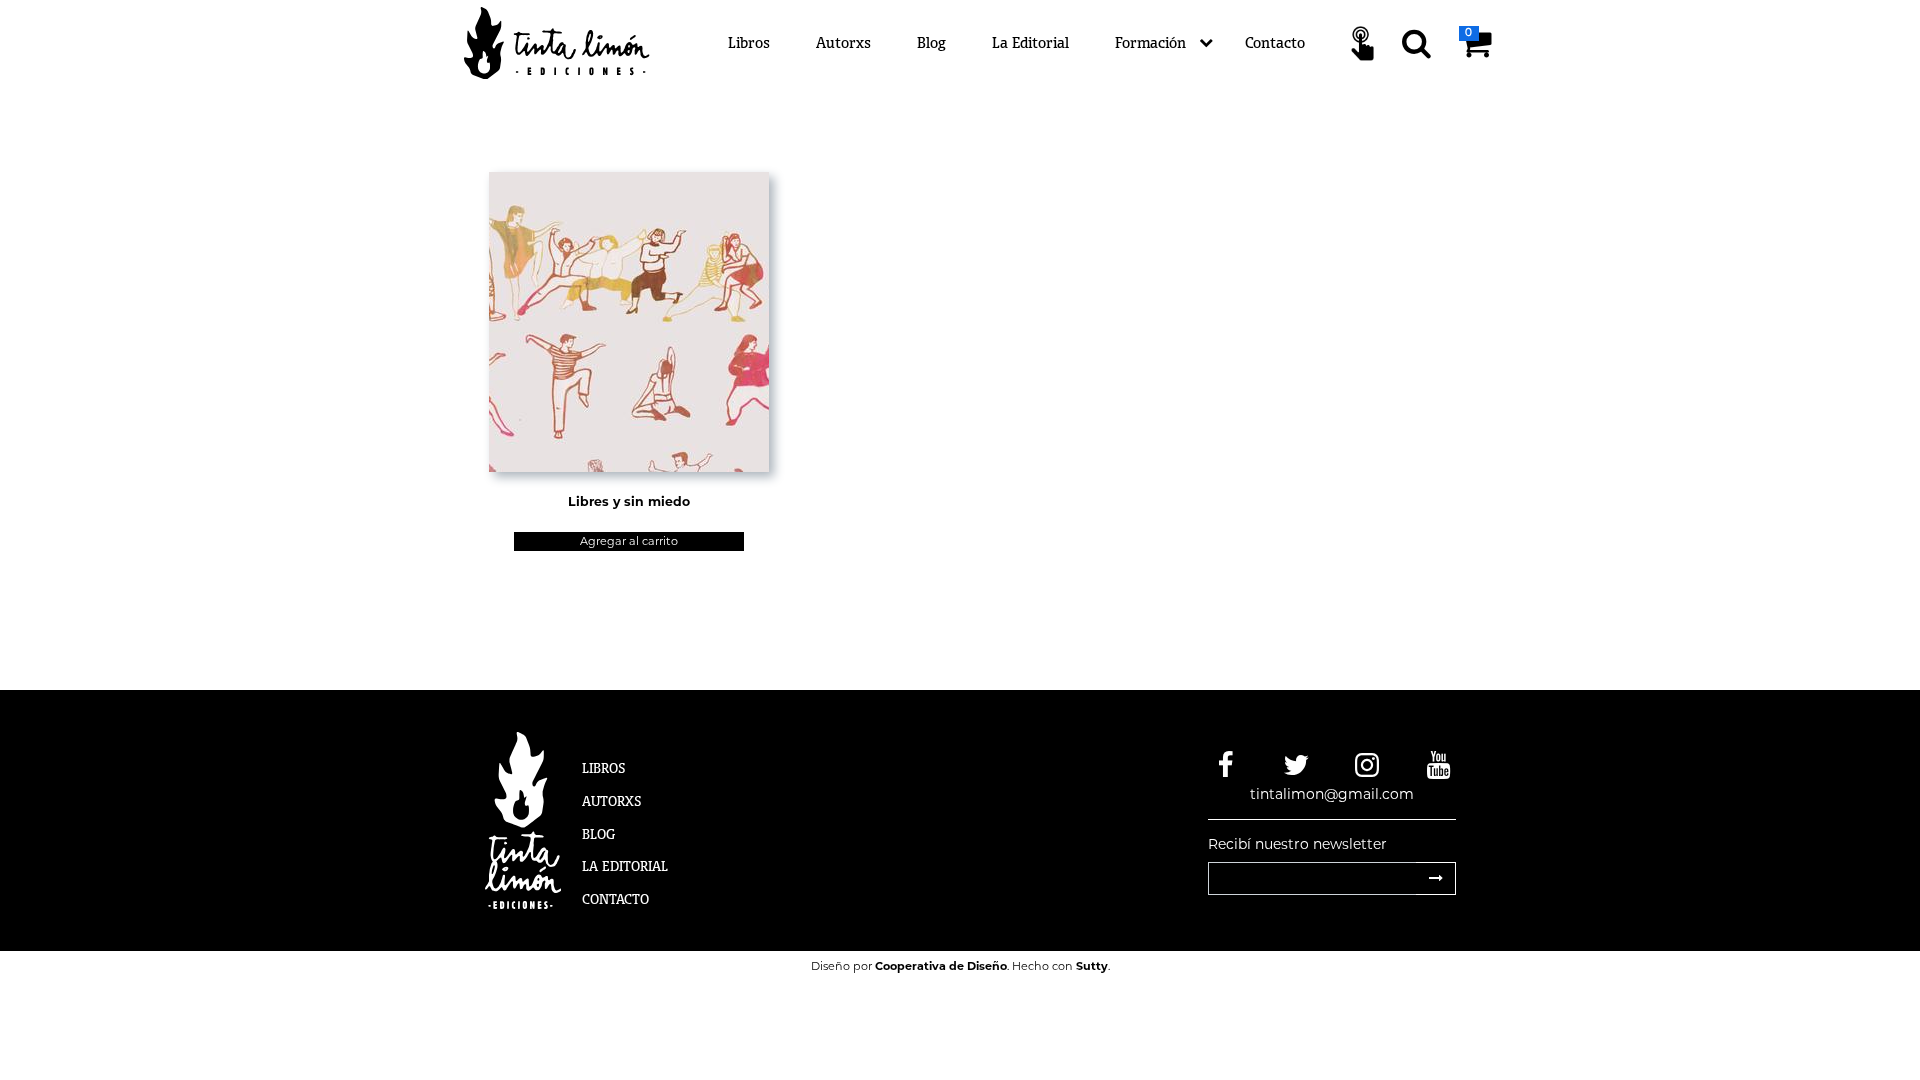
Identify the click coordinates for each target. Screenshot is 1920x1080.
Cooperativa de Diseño (941, 966)
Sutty (1092, 966)
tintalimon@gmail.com (1332, 794)
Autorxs (843, 42)
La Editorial (1030, 42)
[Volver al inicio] (568, 42)
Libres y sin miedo (629, 501)
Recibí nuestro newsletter (1297, 844)
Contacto (1275, 42)
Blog (931, 42)
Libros (749, 42)
